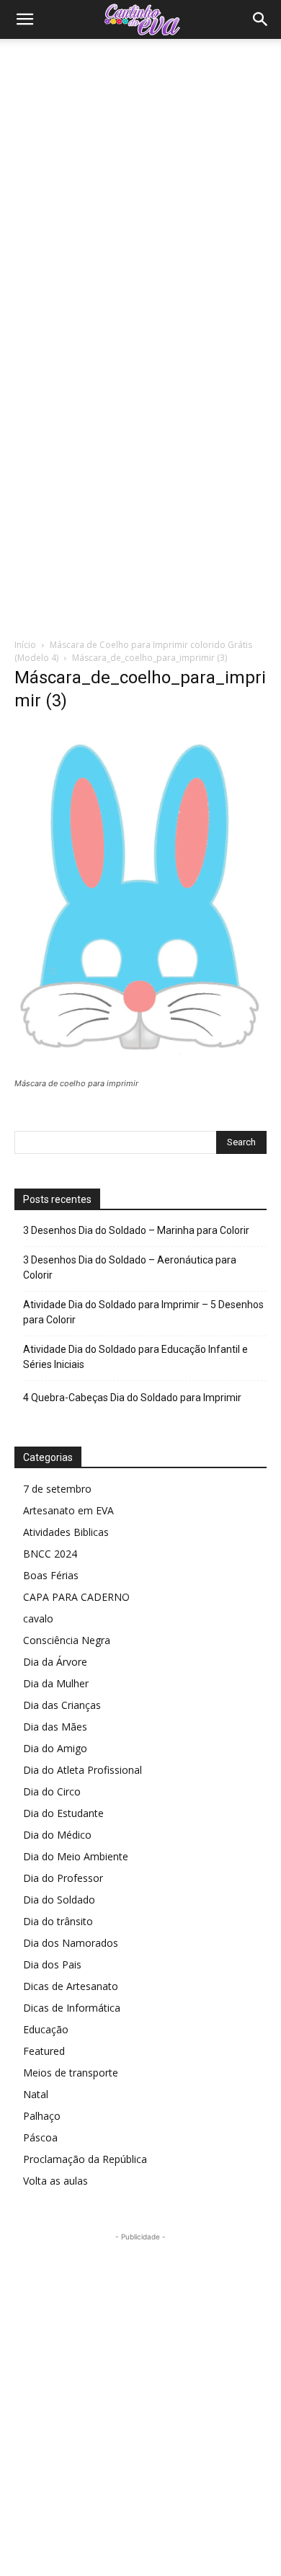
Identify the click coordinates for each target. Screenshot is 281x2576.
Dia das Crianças (62, 1705)
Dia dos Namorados (71, 1943)
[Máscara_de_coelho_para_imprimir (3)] (140, 1070)
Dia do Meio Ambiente (76, 1856)
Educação (46, 2029)
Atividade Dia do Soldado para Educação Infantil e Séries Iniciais (135, 1357)
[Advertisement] (140, 187)
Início (25, 645)
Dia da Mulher (56, 1683)
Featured (44, 2051)
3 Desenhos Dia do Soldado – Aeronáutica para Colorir (130, 1267)
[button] (24, 19)
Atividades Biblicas (66, 1532)
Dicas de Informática (72, 2008)
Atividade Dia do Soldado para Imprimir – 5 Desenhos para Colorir (143, 1312)
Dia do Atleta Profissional (82, 1770)
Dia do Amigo (55, 1748)
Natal (36, 2094)
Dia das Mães (55, 1727)
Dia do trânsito (58, 1921)
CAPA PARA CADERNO (76, 1597)
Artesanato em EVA (68, 1510)
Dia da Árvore (55, 1662)
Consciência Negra (67, 1640)
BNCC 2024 (50, 1554)
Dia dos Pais (52, 1964)
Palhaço (42, 2116)
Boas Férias (51, 1575)
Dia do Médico (57, 1835)
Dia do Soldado (59, 1900)
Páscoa (40, 2137)
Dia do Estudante (63, 1813)
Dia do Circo (52, 1791)
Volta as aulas (55, 2181)
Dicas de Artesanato (71, 1986)
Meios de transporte (71, 2073)
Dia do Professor (63, 1878)
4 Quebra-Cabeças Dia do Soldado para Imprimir (132, 1398)
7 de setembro (57, 1489)
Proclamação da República (85, 2159)
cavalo (38, 1618)
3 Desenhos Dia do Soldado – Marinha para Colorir (136, 1230)
